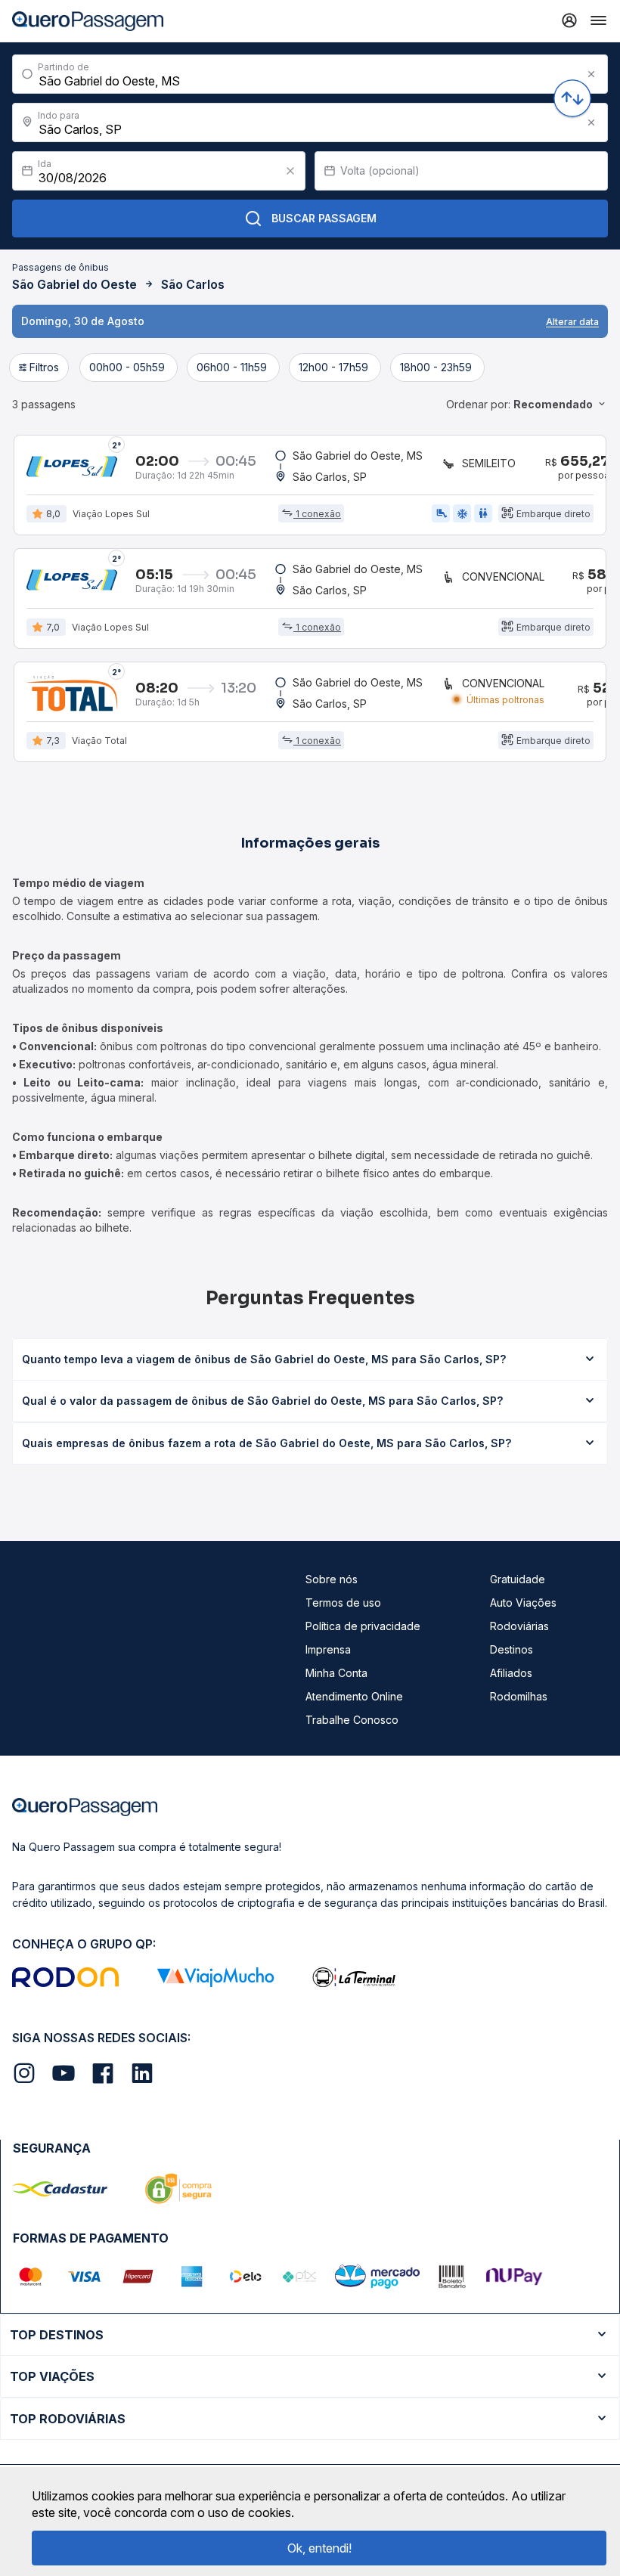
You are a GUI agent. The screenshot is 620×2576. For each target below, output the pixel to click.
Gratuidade (518, 1579)
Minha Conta (336, 1673)
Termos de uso (343, 1603)
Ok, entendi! (319, 2548)
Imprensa (328, 1649)
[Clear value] (290, 171)
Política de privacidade (363, 1626)
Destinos (511, 1649)
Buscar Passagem (324, 218)
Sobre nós (332, 1579)
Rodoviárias (519, 1626)
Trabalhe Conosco (352, 1720)
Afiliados (511, 1673)
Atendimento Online (354, 1696)
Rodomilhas (519, 1696)
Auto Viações (523, 1603)
